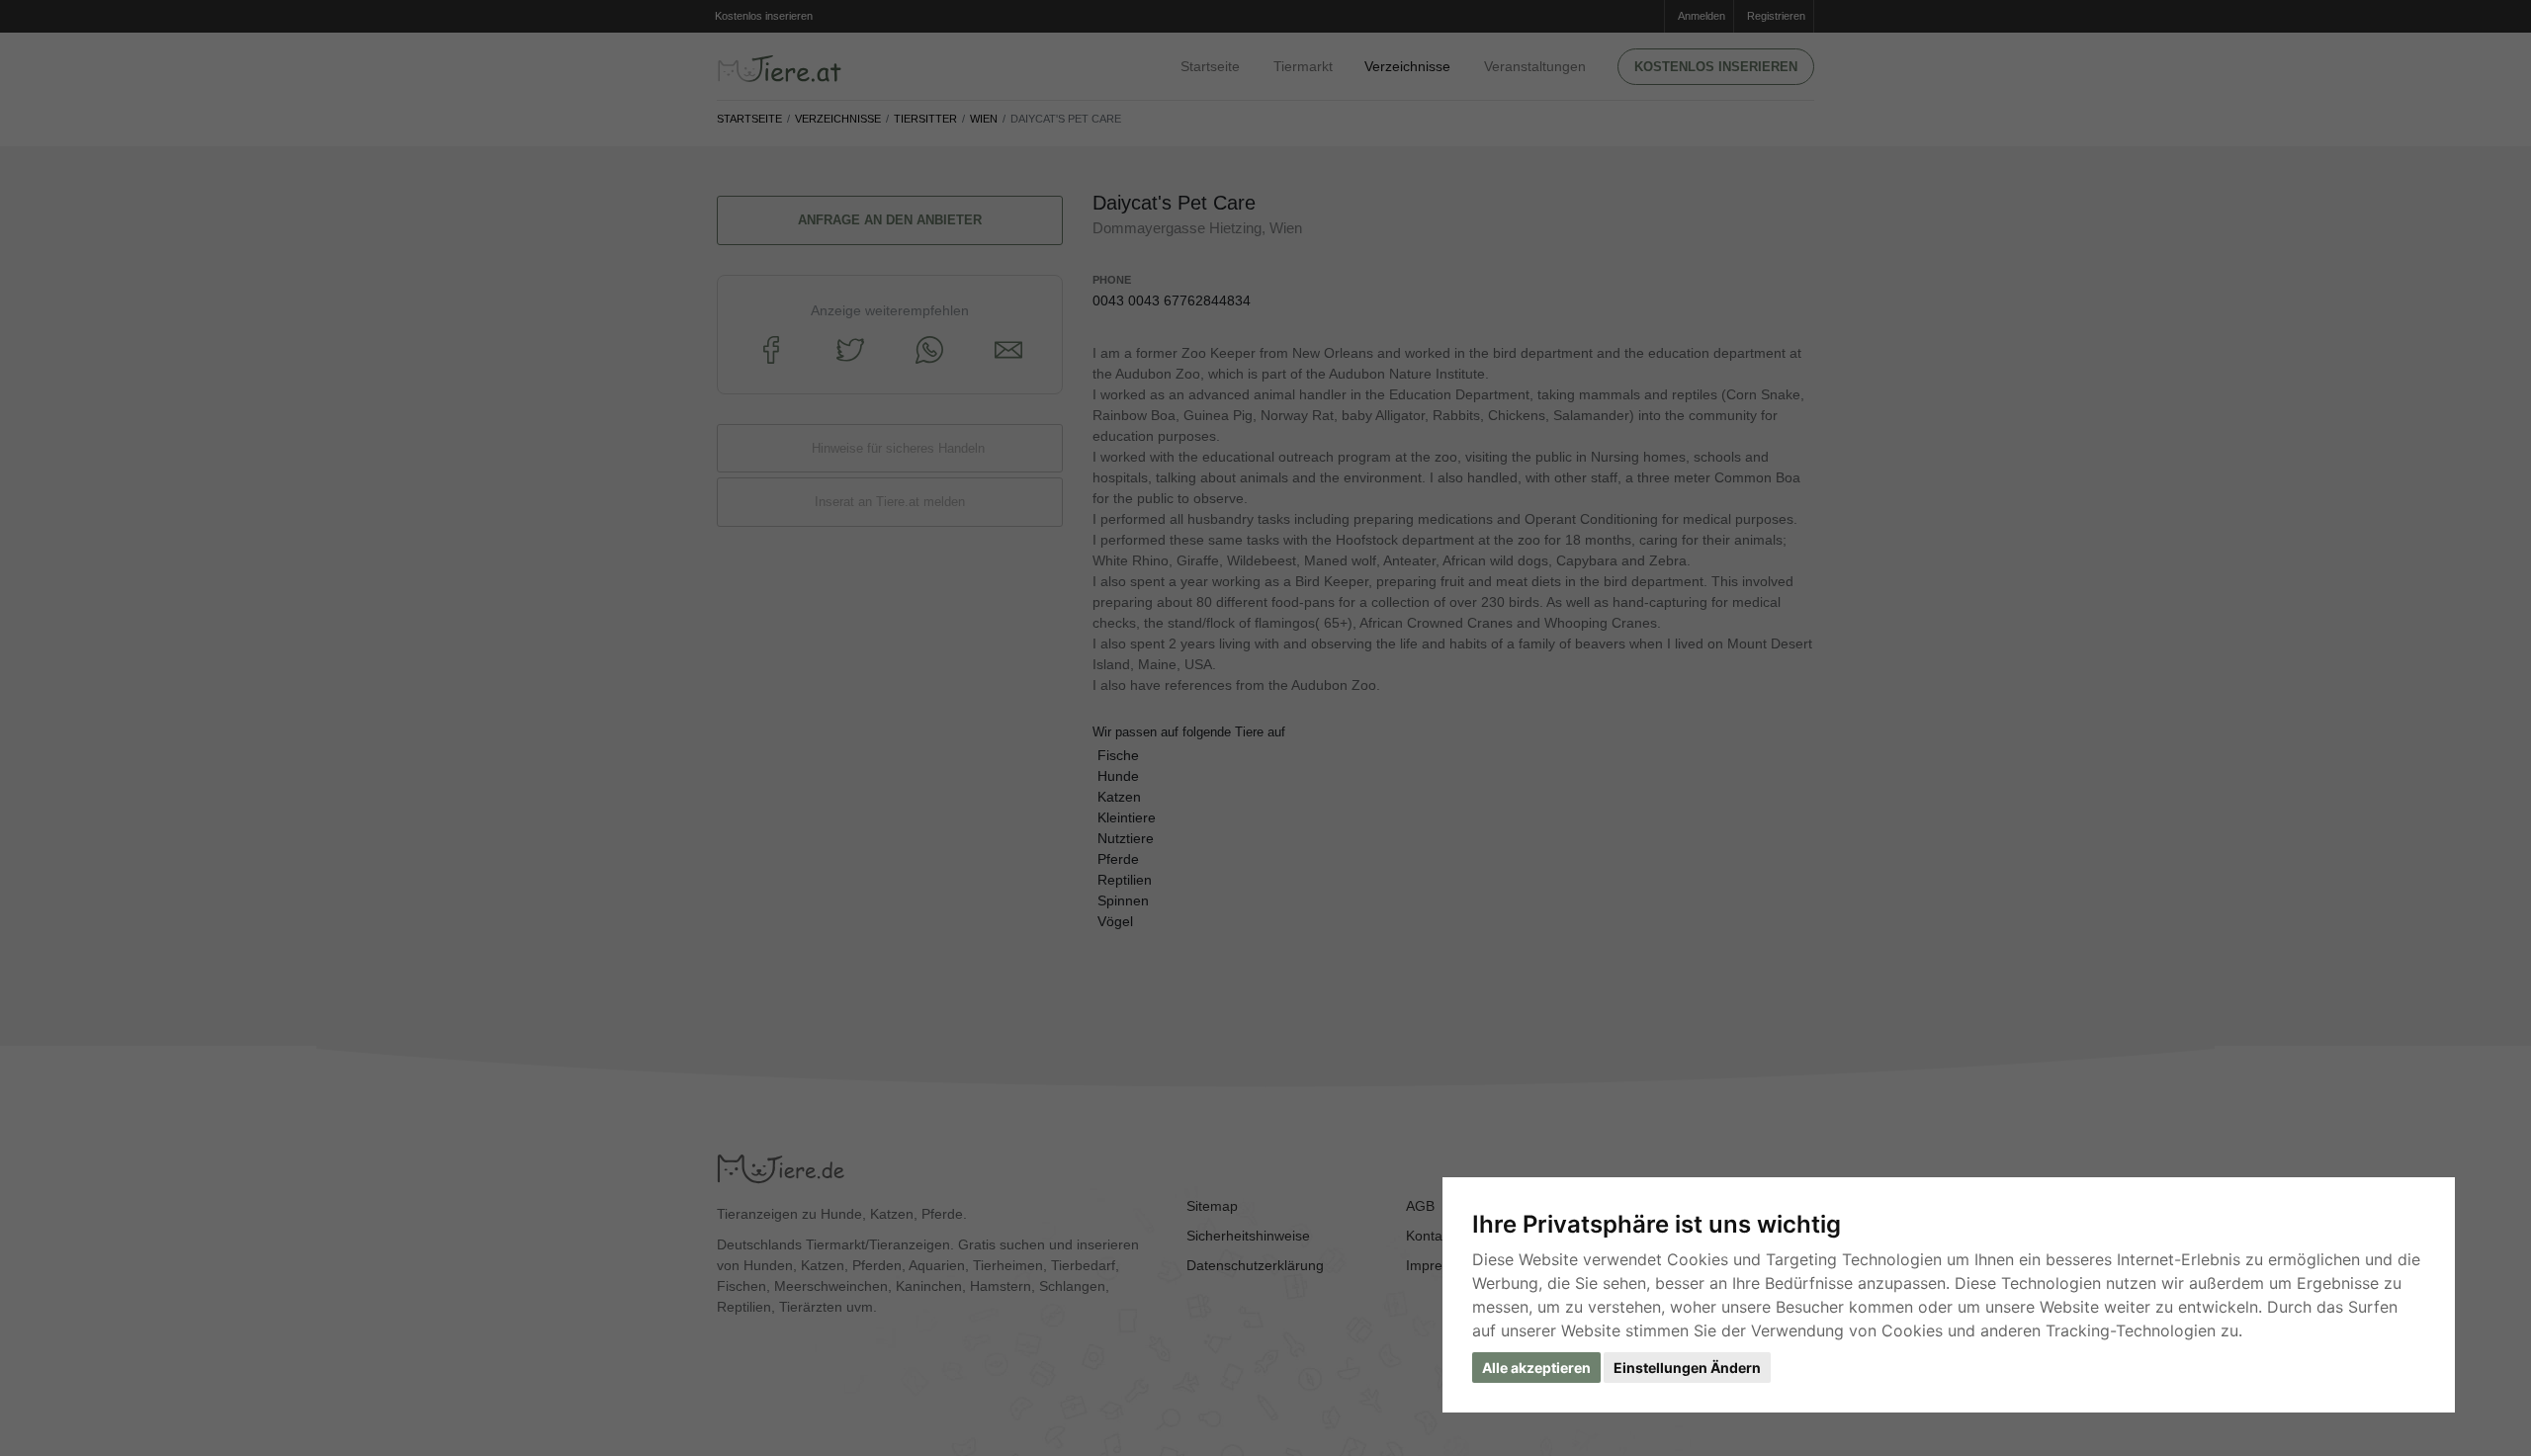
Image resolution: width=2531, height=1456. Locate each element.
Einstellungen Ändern (1687, 1368)
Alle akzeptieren (1536, 1368)
